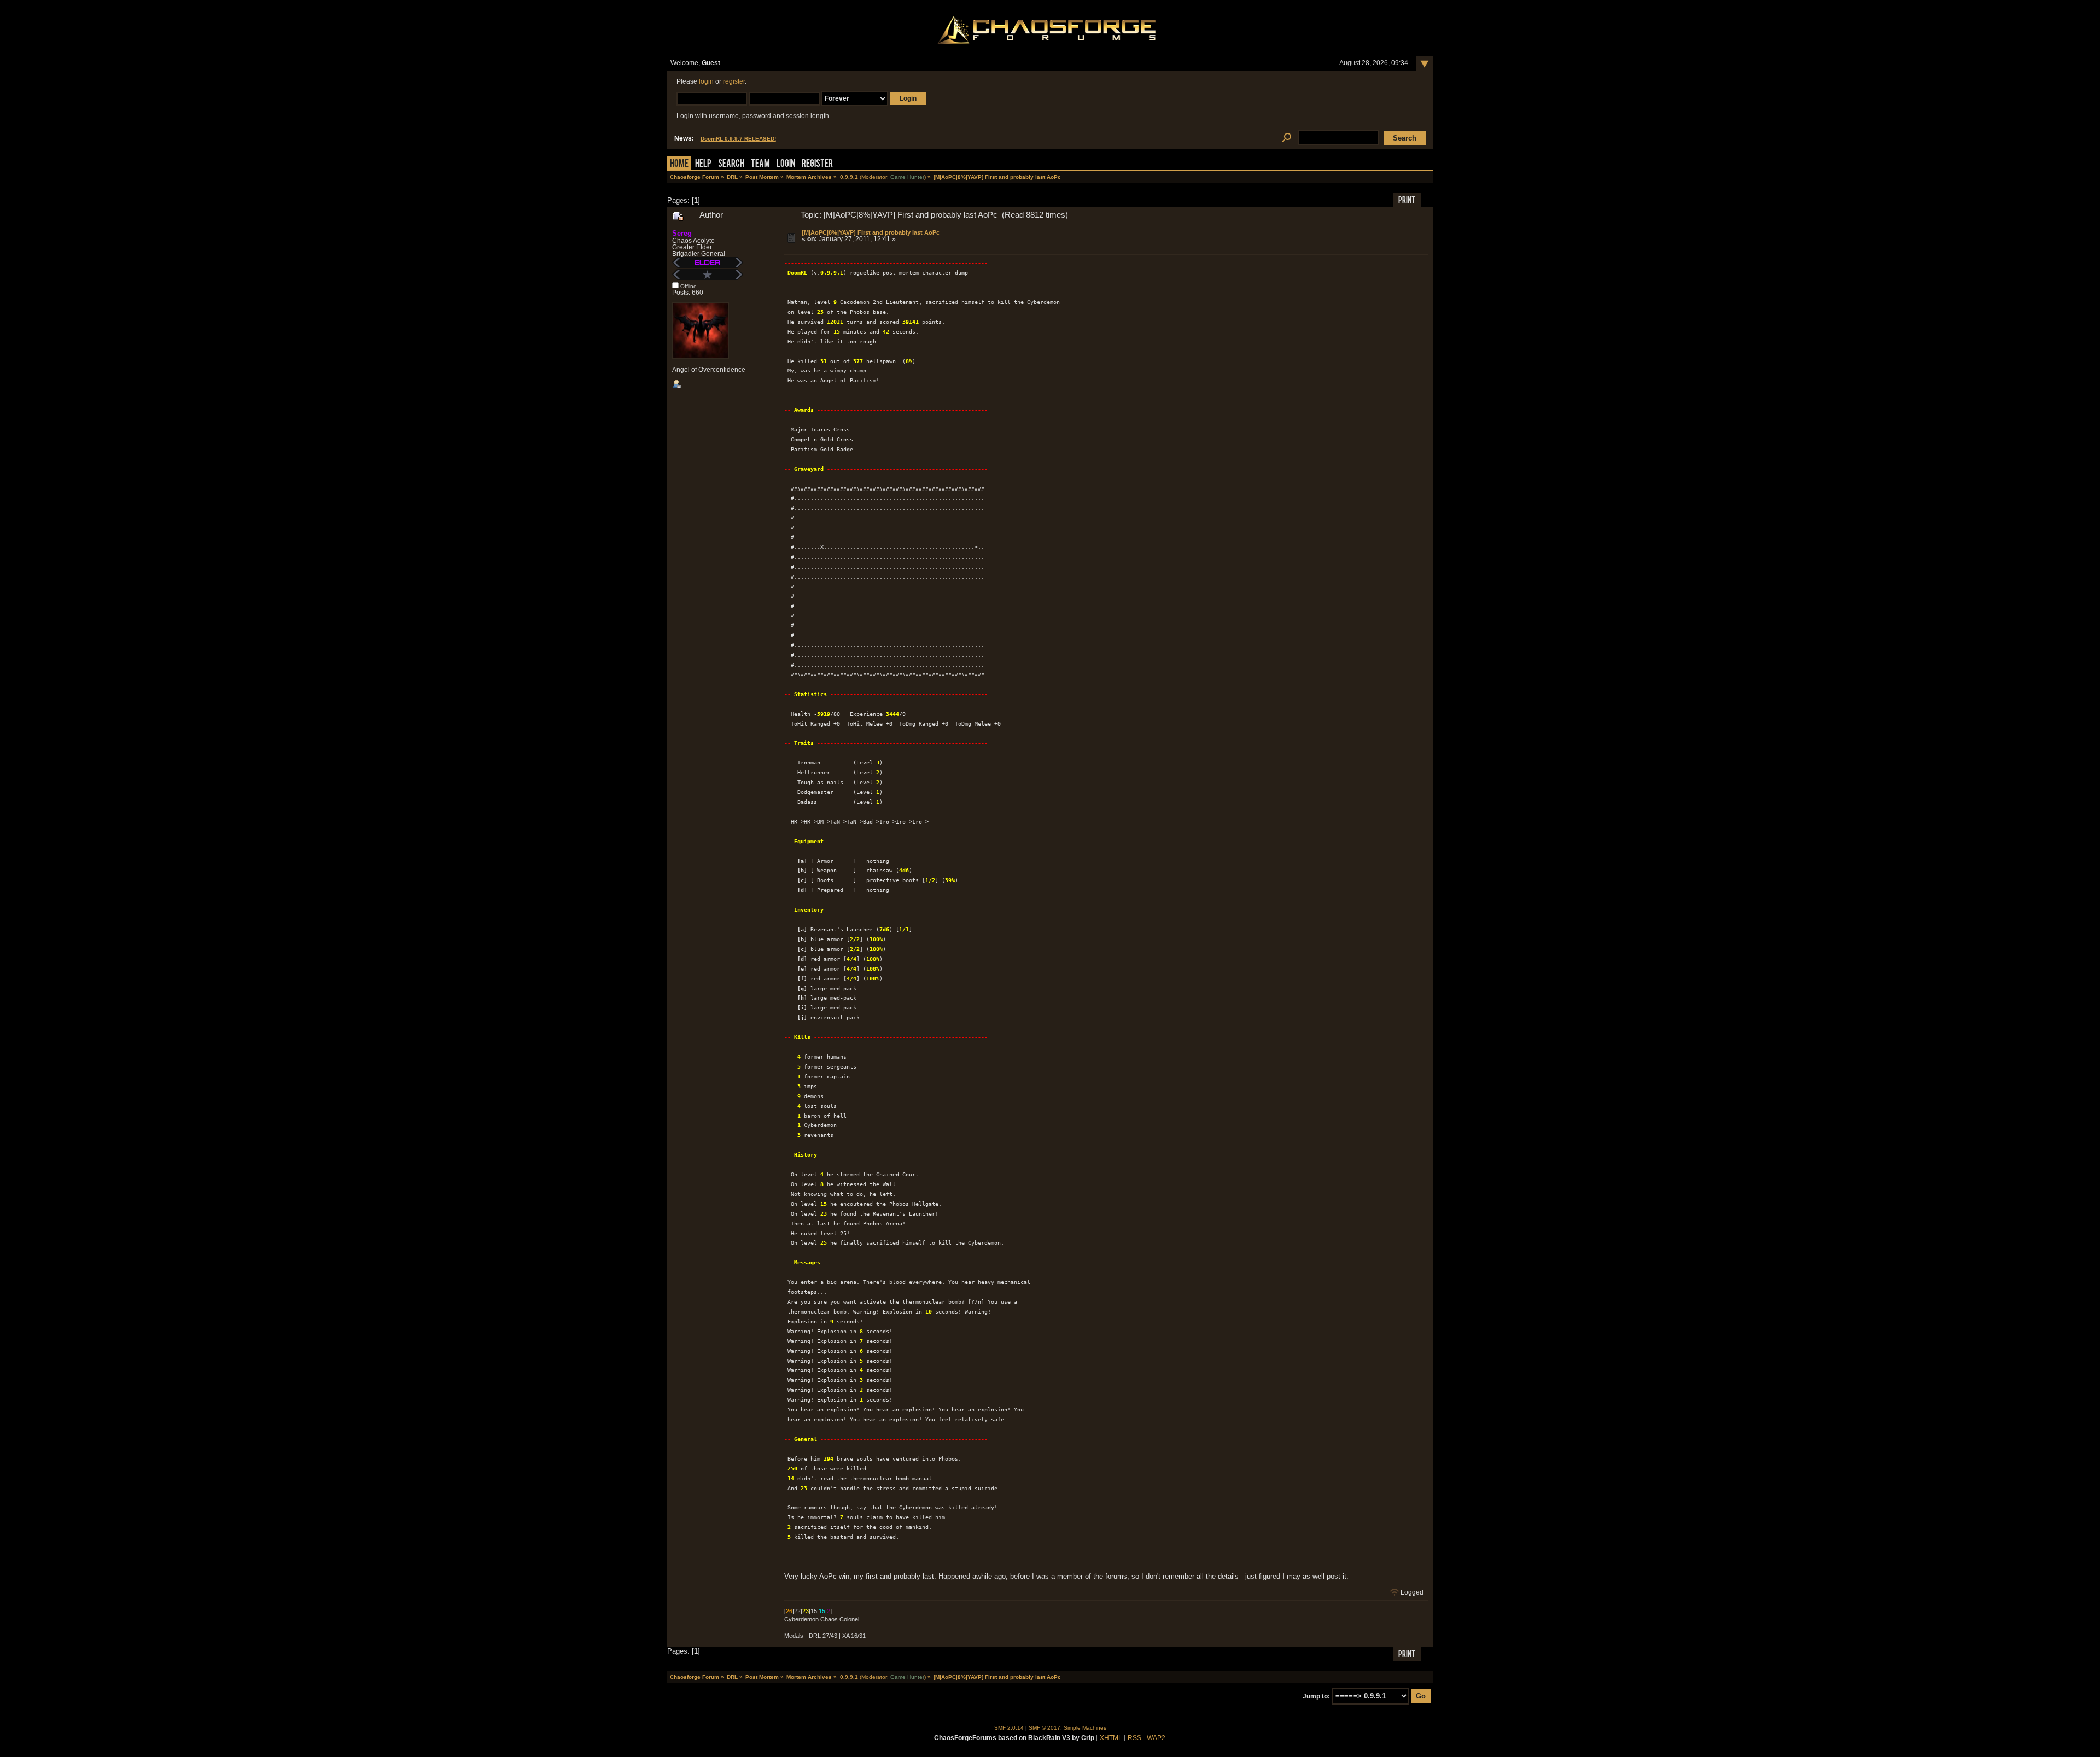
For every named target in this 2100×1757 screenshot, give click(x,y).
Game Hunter (907, 177)
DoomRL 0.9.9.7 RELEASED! (738, 139)
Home (679, 164)
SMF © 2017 (1045, 1728)
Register (817, 164)
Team (760, 164)
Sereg (682, 233)
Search (731, 164)
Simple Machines (1085, 1728)
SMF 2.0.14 (1009, 1728)
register (734, 81)
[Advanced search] (1287, 138)
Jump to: (1316, 1696)
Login (786, 164)
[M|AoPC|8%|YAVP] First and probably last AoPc (871, 232)
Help (703, 164)
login (706, 81)
